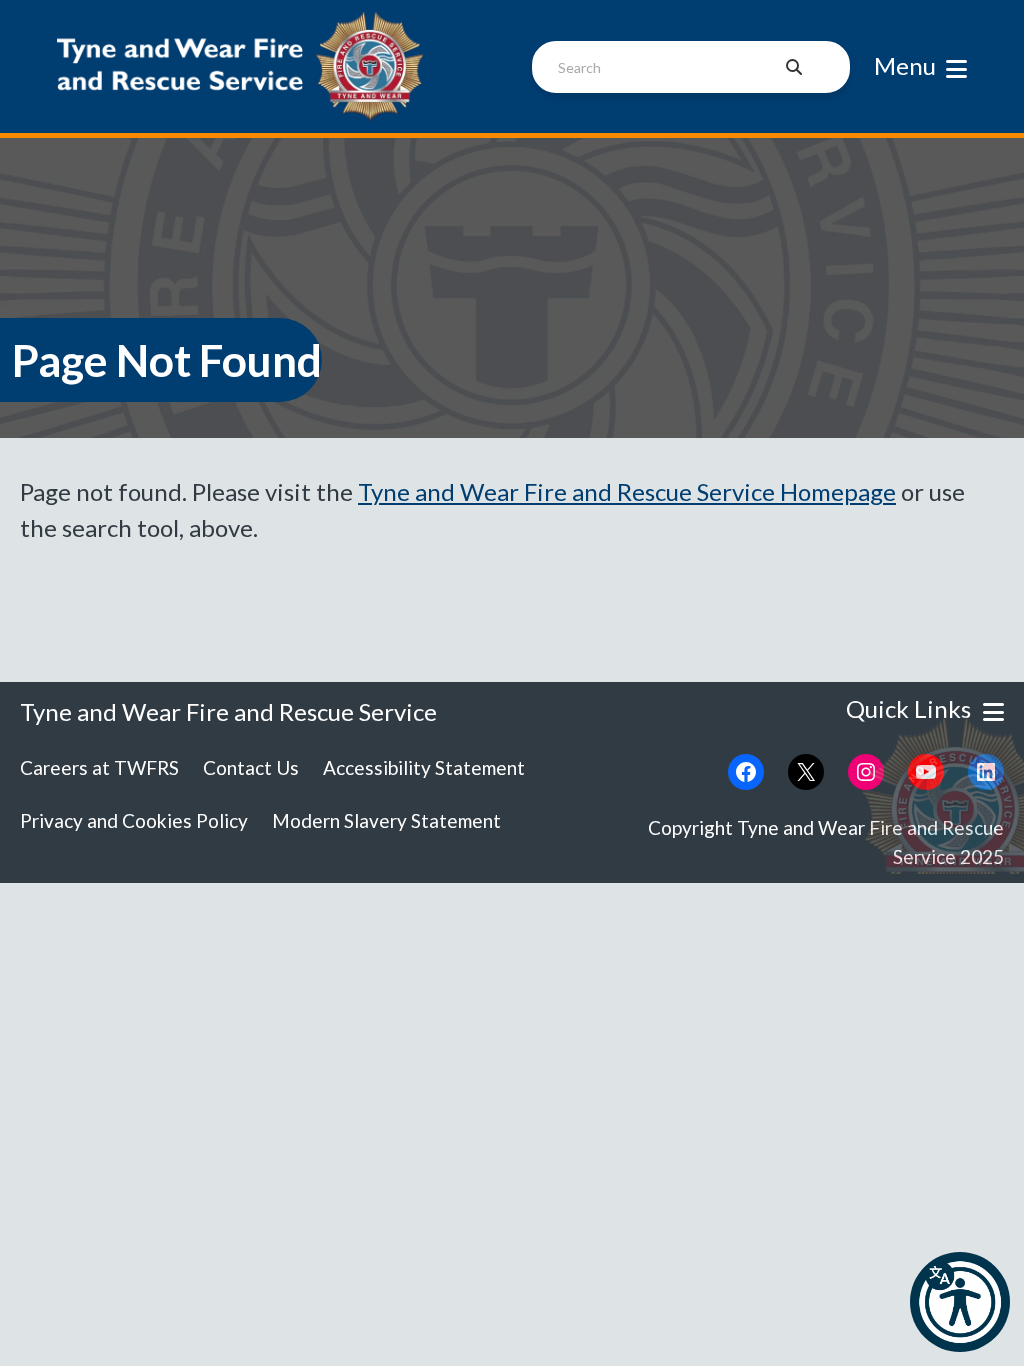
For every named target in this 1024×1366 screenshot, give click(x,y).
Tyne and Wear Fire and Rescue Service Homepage (627, 491)
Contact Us (251, 767)
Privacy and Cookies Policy (134, 820)
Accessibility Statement (424, 767)
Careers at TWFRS (99, 767)
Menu (905, 65)
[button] (960, 1302)
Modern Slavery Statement (386, 820)
